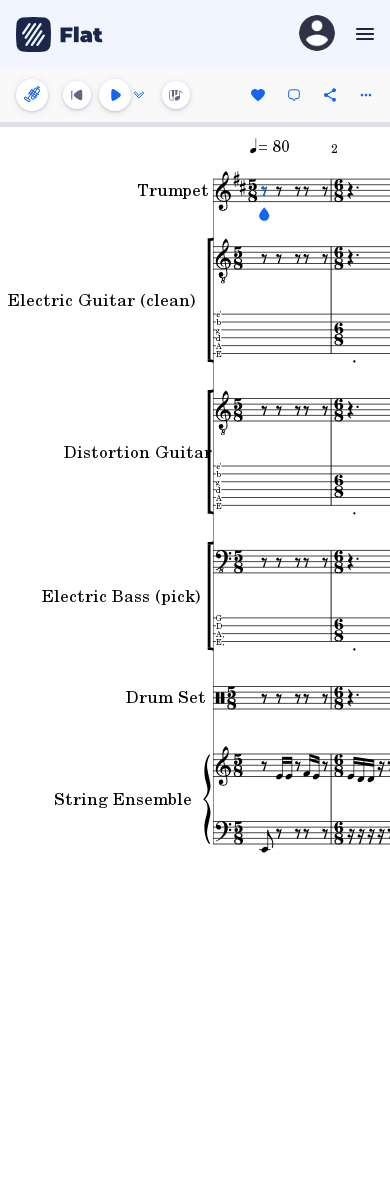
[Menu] (362, 34)
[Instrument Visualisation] (176, 95)
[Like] (258, 95)
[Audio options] (139, 95)
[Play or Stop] (115, 95)
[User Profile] (317, 34)
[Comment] (294, 95)
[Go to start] (77, 95)
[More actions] (366, 95)
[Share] (330, 95)
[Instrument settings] (32, 95)
